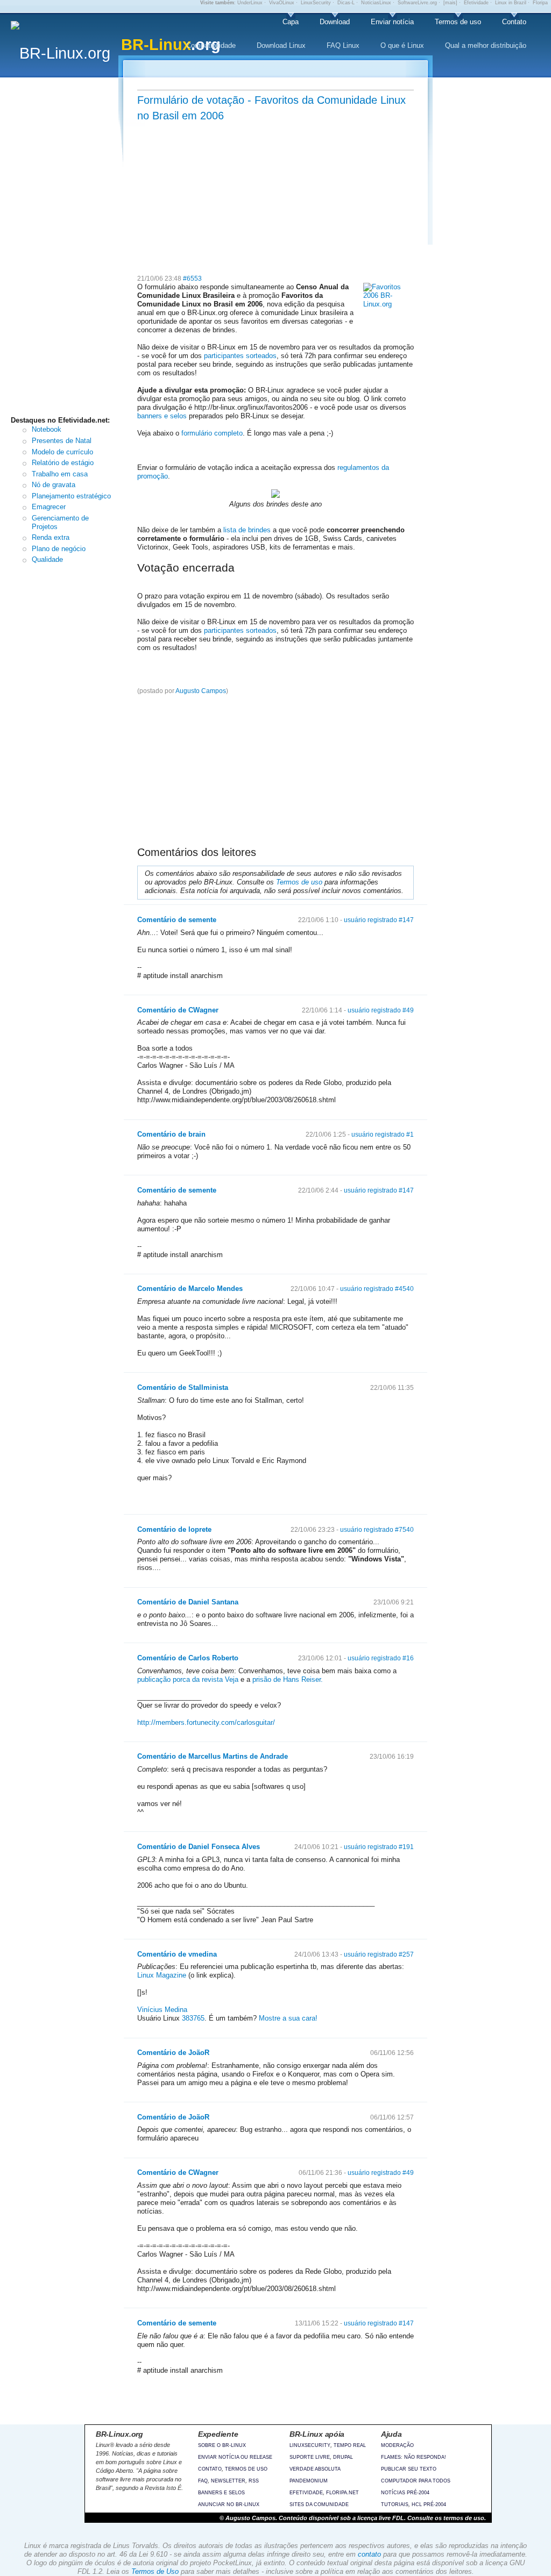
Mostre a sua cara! (287, 2018)
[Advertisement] (67, 249)
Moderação (397, 2445)
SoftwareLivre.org (417, 3)
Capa (291, 22)
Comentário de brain (171, 1134)
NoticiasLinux (376, 3)
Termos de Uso (155, 2571)
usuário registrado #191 (379, 1847)
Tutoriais (395, 2504)
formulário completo (212, 433)
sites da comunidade (319, 2504)
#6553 (192, 279)
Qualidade (47, 559)
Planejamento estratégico (71, 496)
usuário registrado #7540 (377, 1530)
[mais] (450, 3)
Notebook (47, 429)
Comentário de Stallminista (183, 1387)
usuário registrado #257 (379, 1954)
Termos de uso (458, 22)
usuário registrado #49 (381, 1010)
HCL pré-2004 (429, 2504)
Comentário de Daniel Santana (188, 1602)
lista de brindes (247, 530)
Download (335, 22)
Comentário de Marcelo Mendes (190, 1289)
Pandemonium (309, 2481)
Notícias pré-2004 (405, 2493)
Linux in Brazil (511, 3)
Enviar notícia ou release (235, 2457)
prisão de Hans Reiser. (288, 1679)
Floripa (540, 3)
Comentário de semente (177, 920)
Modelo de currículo (62, 452)
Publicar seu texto (409, 2469)
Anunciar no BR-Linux (229, 2504)
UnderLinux (250, 3)
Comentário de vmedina (177, 1954)
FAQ (203, 2481)
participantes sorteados (240, 356)
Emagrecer (49, 507)
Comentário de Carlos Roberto (188, 1658)
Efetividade (476, 3)
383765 (193, 2018)
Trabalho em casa (60, 474)
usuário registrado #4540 (377, 1289)
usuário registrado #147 (379, 920)
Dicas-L (346, 3)
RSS (254, 2481)
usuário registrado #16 (381, 1658)
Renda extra (51, 537)
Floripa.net (342, 2493)
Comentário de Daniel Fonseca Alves (199, 1847)
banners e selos (162, 416)
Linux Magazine (162, 1975)
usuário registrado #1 (383, 1134)
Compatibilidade (211, 45)
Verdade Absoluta (315, 2469)
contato (369, 2554)
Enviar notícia (392, 22)
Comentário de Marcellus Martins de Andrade (213, 1756)
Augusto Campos (201, 691)
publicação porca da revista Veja (188, 1679)
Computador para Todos (416, 2481)
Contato (514, 22)
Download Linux (281, 45)
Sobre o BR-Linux (222, 2445)
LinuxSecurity (316, 3)
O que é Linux (402, 45)
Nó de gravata (54, 485)
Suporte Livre (310, 2457)
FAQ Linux (343, 45)
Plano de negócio (59, 549)
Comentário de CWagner (178, 1010)
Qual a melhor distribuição (486, 45)
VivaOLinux (282, 3)
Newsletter (228, 2481)
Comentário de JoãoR (173, 2053)
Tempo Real (350, 2445)
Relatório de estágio (63, 463)
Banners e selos (221, 2493)
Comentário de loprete (174, 1529)
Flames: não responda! (414, 2457)
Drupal (343, 2457)
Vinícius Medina (162, 2010)
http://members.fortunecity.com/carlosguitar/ (206, 1722)
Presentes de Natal (62, 441)
